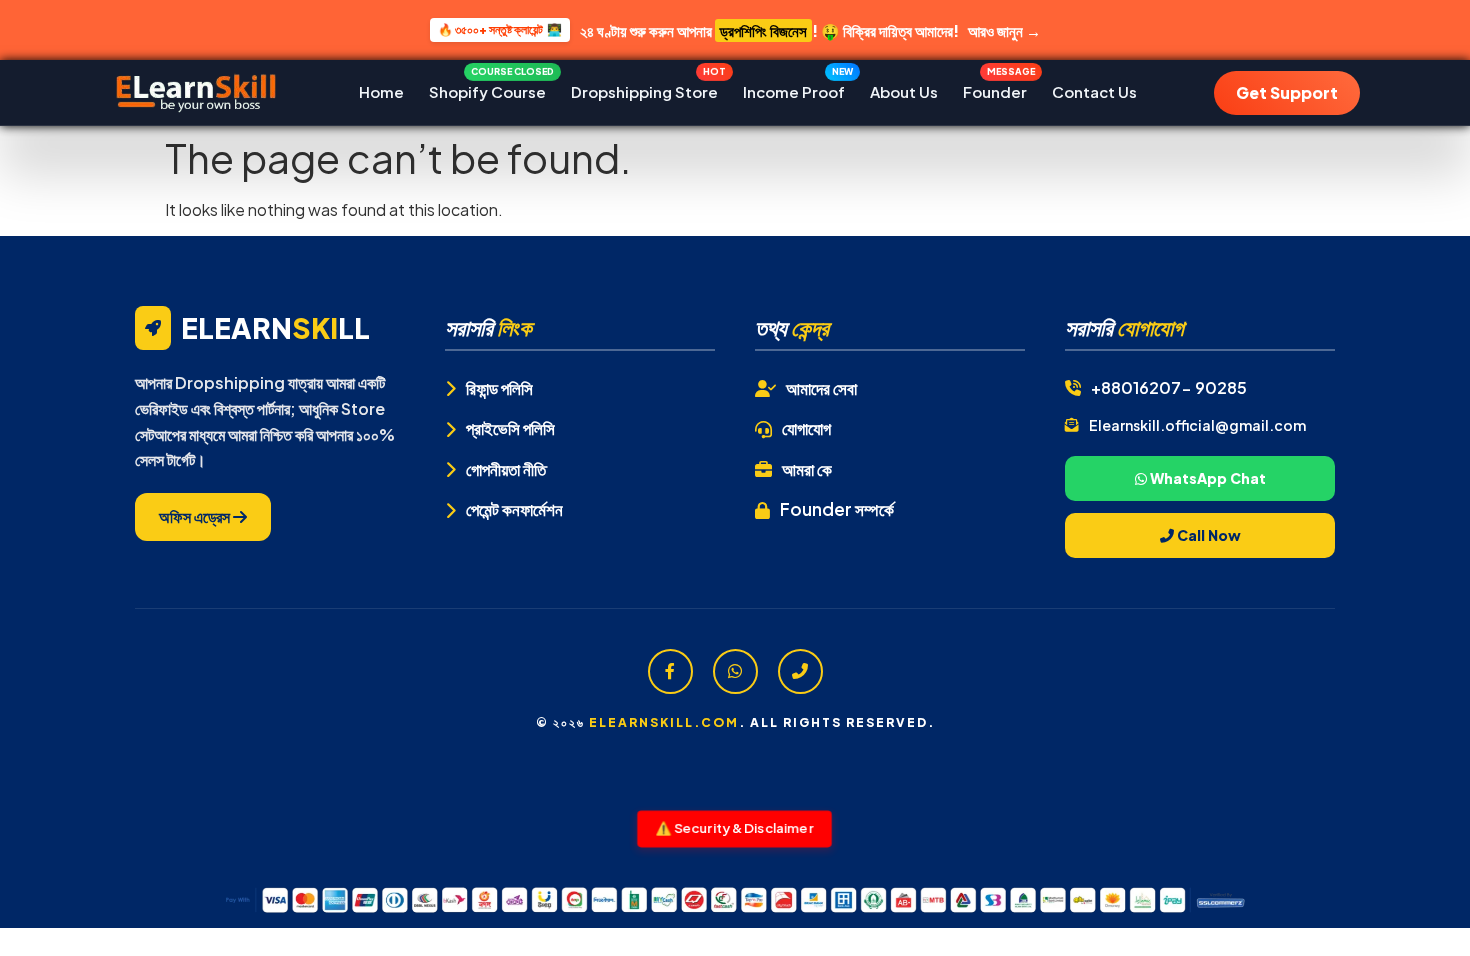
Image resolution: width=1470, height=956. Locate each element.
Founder (995, 87)
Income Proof (794, 87)
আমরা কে (807, 469)
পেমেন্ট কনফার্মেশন (514, 509)
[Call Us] (800, 671)
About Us (904, 91)
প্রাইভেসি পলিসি (510, 428)
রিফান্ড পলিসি (499, 388)
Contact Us (1094, 91)
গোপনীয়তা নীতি (506, 469)
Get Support (1287, 92)
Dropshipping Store (644, 87)
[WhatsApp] (735, 671)
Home (381, 91)
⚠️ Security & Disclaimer (734, 828)
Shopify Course (487, 87)
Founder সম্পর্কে (837, 509)
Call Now (1207, 535)
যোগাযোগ (806, 428)
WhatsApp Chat (1206, 478)
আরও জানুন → (1004, 30)
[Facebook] (670, 671)
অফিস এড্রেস (196, 516)
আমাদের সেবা (821, 388)
